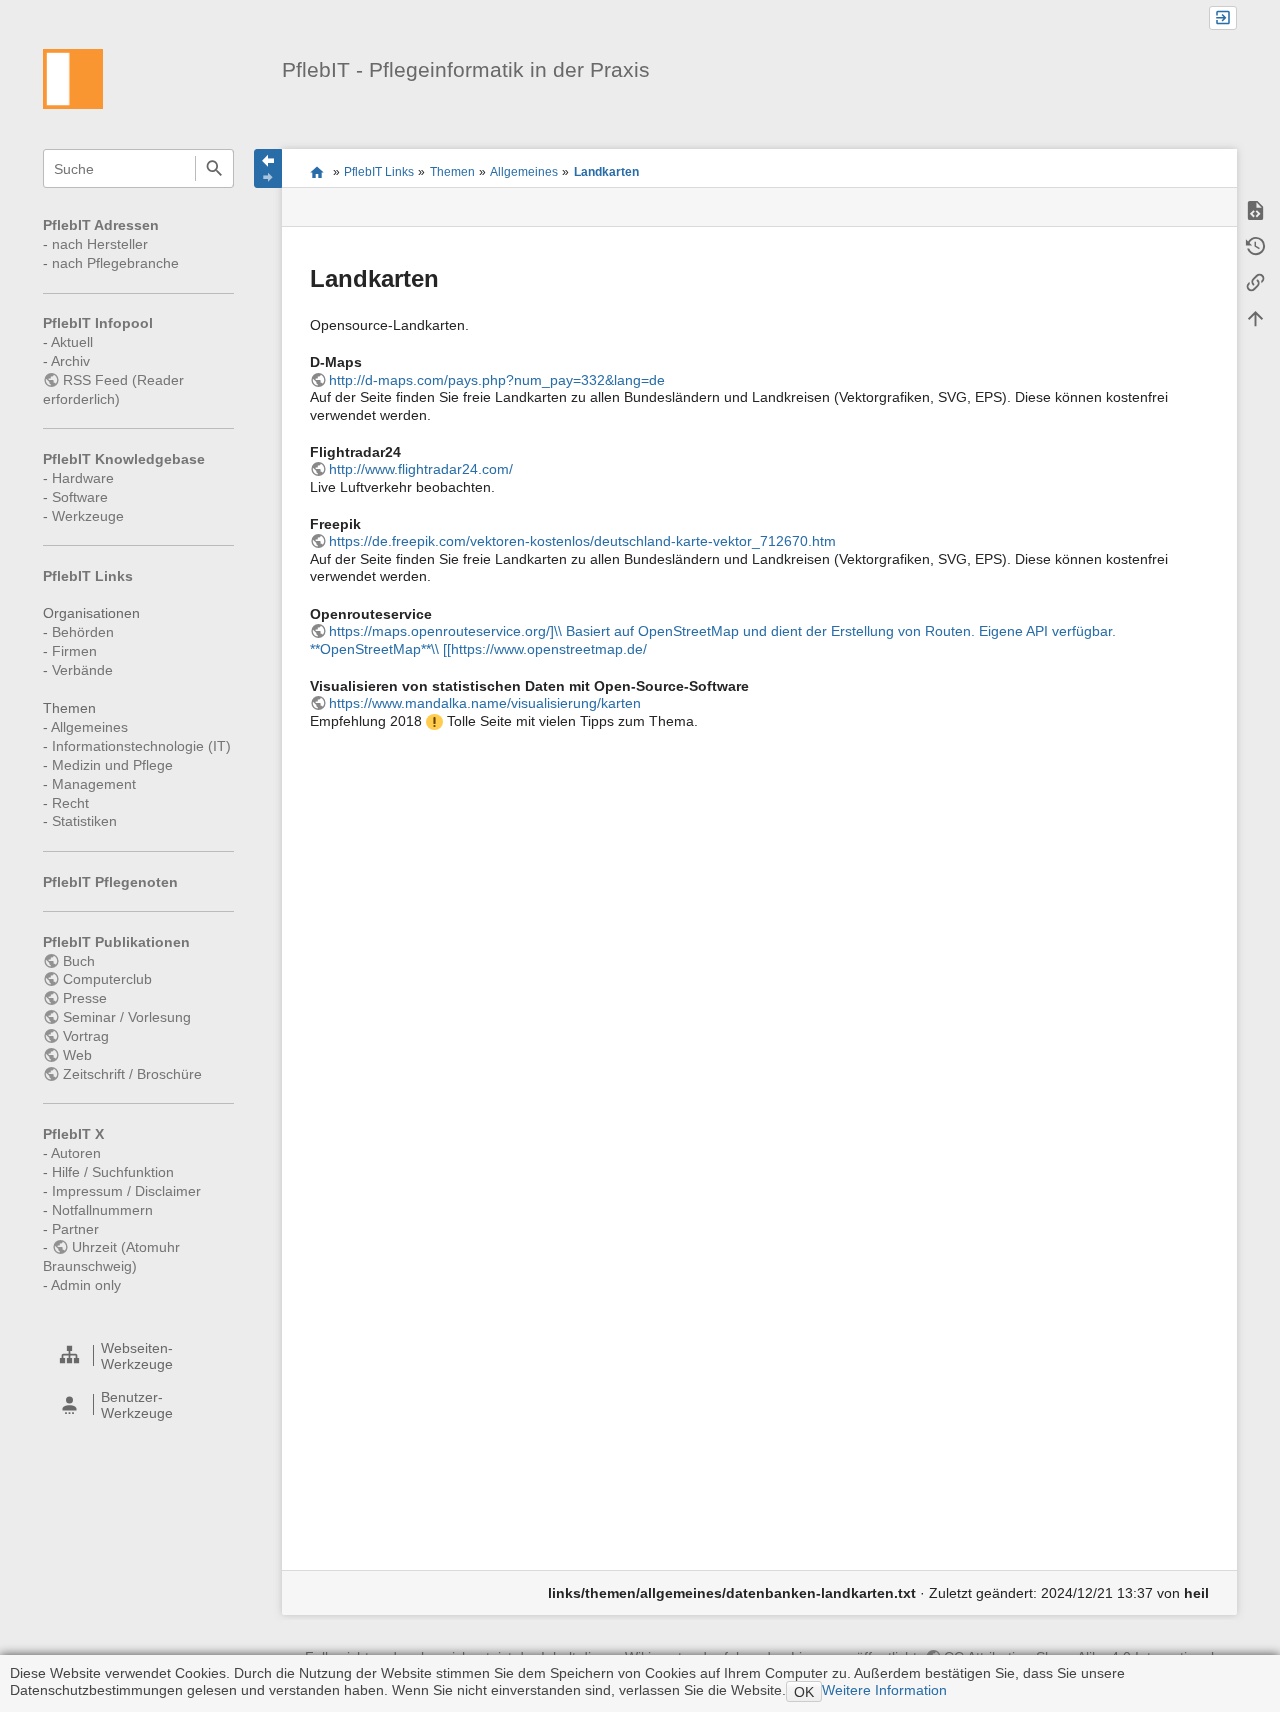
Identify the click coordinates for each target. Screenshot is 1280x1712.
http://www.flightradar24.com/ (421, 469)
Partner (75, 1229)
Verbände (82, 670)
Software (80, 497)
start (316, 172)
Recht (70, 803)
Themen (452, 172)
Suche (214, 168)
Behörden (83, 632)
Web (77, 1055)
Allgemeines (89, 727)
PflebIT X (73, 1134)
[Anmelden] (1223, 18)
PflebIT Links (88, 576)
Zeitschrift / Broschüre (132, 1074)
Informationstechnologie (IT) (141, 746)
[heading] (139, 1355)
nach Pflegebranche (115, 263)
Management (94, 784)
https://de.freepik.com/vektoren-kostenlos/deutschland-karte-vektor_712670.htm (582, 541)
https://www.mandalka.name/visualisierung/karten (485, 703)
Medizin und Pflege (112, 765)
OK (804, 1692)
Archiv (70, 361)
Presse (85, 998)
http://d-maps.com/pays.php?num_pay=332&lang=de (497, 380)
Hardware (83, 478)
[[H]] (73, 78)
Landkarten (606, 172)
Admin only (86, 1285)
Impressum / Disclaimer (126, 1191)
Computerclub (107, 979)
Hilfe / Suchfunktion (113, 1172)
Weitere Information (884, 1690)
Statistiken (84, 821)
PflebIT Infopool (98, 323)
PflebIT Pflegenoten (110, 882)
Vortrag (86, 1036)
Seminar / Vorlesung (127, 1017)
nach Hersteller (100, 244)
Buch (79, 961)
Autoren (76, 1153)
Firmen (74, 651)
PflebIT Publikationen (116, 942)
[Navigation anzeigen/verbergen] (268, 168)
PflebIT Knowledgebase (124, 459)
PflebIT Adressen (101, 225)
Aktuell (72, 342)
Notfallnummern (102, 1210)
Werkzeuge (88, 516)
